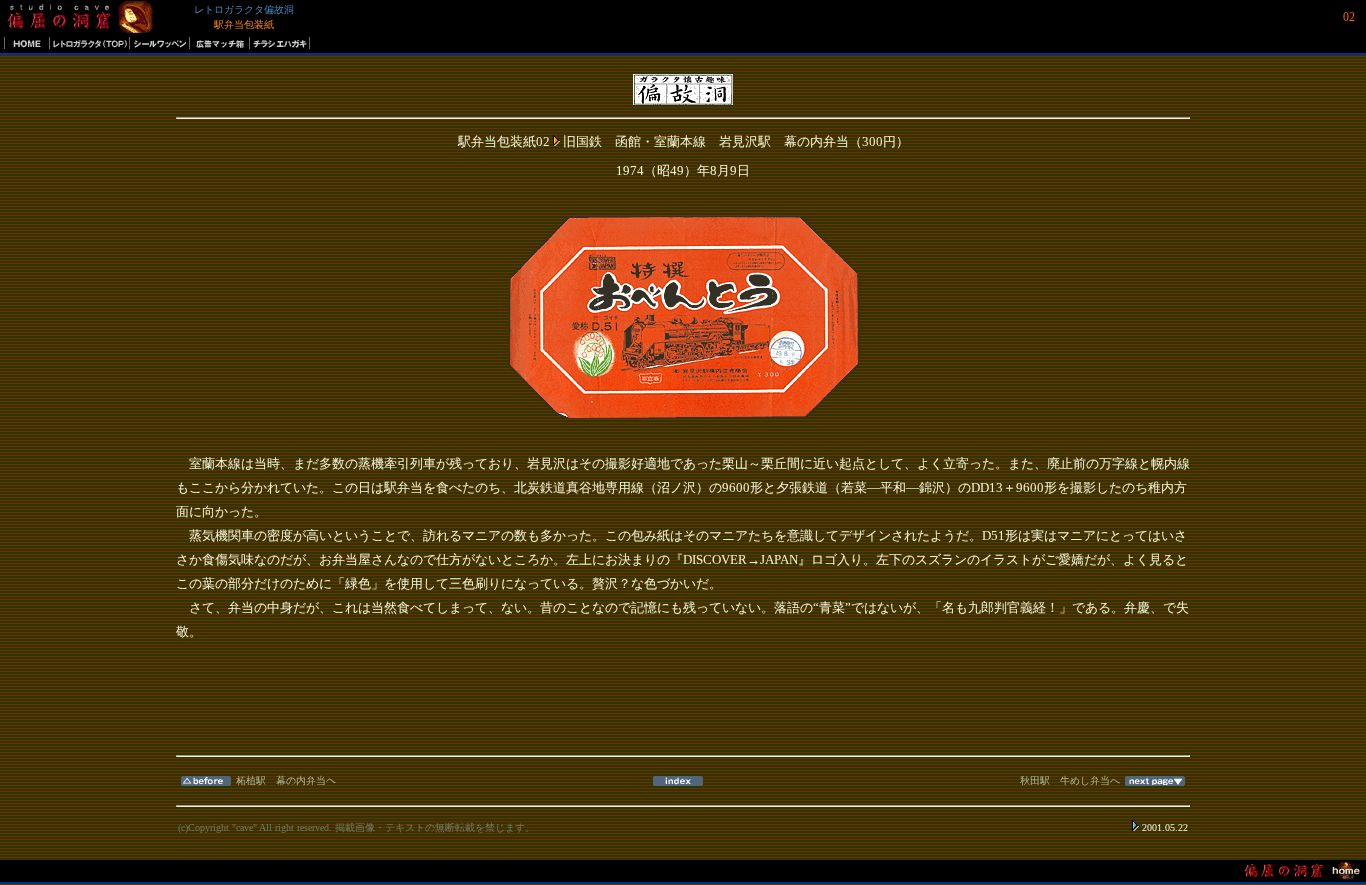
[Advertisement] (683, 708)
